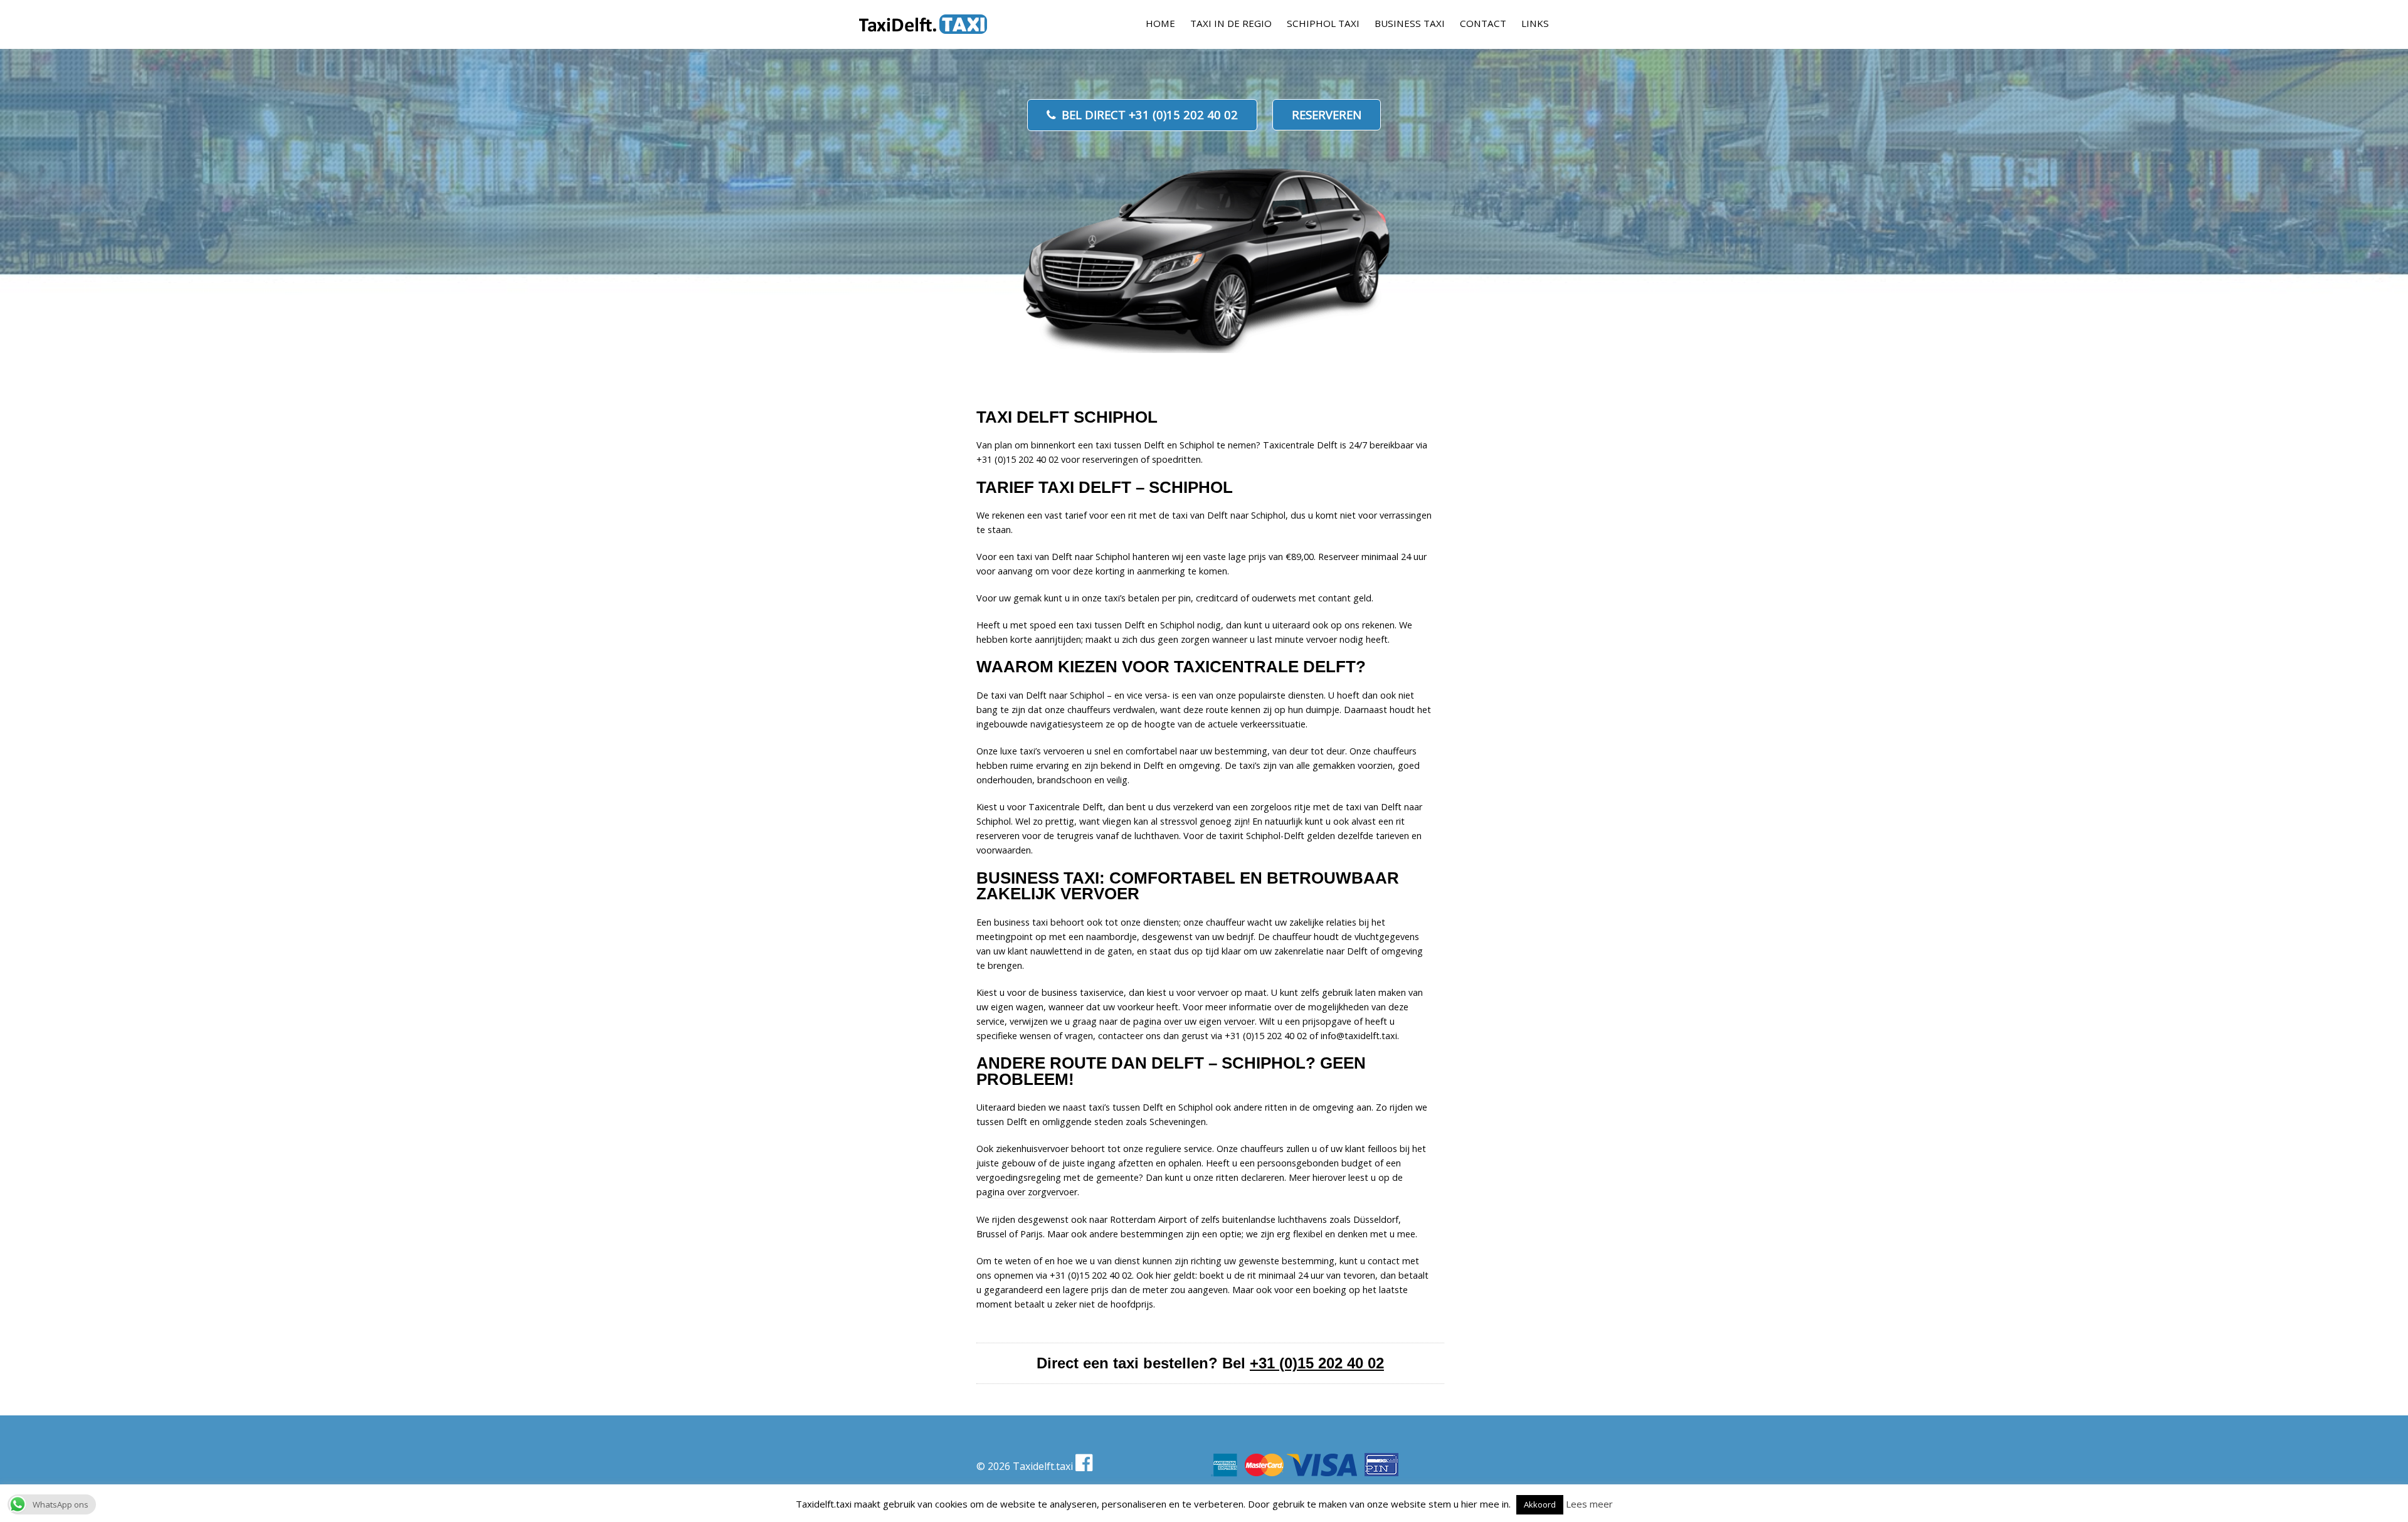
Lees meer (1589, 1504)
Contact (1483, 23)
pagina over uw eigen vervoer (1194, 1021)
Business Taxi (1410, 23)
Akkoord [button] (1540, 1504)
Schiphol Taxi (1323, 23)
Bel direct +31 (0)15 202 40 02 (1150, 114)
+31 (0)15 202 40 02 (1317, 1363)
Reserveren (1327, 114)
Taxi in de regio (1231, 23)
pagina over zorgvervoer (1027, 1192)
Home (1160, 23)
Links (1535, 23)
